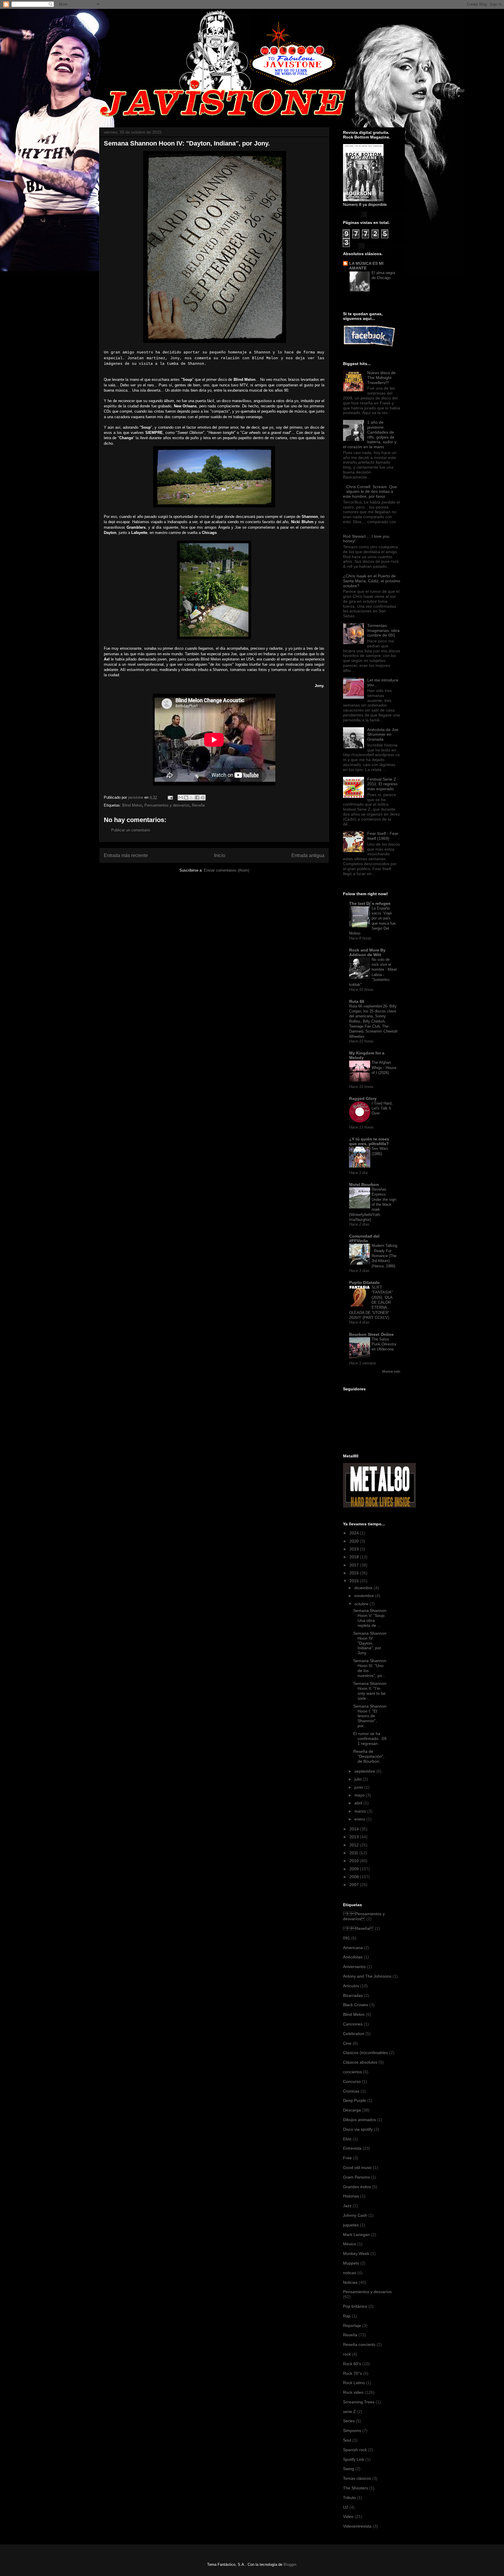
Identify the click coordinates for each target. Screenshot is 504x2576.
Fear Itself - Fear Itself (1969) (383, 836)
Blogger (290, 2564)
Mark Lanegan (356, 2235)
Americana (353, 1948)
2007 (355, 1885)
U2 (346, 2507)
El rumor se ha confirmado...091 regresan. (370, 1739)
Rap (347, 2316)
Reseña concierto (359, 2344)
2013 (355, 1837)
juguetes (351, 2225)
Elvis (347, 2139)
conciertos (352, 2072)
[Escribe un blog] (186, 798)
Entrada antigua (308, 855)
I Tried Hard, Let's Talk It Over (382, 1108)
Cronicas (351, 2091)
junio (359, 1787)
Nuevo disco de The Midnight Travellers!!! (381, 378)
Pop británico (355, 2306)
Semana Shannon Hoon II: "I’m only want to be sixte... (370, 1691)
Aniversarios (354, 1967)
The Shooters (356, 2488)
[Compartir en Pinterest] (203, 798)
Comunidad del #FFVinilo (364, 1238)
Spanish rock (355, 2450)
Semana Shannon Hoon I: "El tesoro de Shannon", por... (370, 1716)
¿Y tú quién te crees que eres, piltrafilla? (369, 1141)
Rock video (353, 2392)
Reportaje (352, 2326)
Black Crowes (356, 2005)
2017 (355, 1565)
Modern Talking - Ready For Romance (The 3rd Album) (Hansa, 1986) (384, 1256)
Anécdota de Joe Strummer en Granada (383, 735)
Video (348, 2517)
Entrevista (352, 2148)
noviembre (365, 1596)
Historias (351, 2196)
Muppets (351, 2263)
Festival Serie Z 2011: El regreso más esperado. (382, 784)
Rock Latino (354, 2383)
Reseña (198, 805)
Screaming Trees (359, 2402)
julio (359, 1779)
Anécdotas (353, 1957)
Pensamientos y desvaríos (167, 805)
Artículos (351, 1986)
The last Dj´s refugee (370, 903)
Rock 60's (352, 2364)
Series (349, 2421)
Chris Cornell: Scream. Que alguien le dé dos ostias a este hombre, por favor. (370, 492)
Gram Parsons (356, 2177)
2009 (355, 1869)
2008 (355, 1877)
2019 (355, 1549)
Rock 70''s (352, 2373)
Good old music (357, 2167)
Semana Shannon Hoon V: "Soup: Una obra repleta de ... (370, 1618)
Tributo (349, 2498)
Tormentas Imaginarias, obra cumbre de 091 (383, 630)
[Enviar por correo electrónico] (181, 798)
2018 (355, 1557)
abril (359, 1803)
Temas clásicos (357, 2478)
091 (346, 1938)
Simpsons (352, 2430)
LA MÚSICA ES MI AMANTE (366, 266)
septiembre (365, 1771)
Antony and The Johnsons (367, 1976)
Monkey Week (356, 2253)
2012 (355, 1845)
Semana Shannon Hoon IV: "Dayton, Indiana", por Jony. (370, 1643)
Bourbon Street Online (371, 1334)
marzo (361, 1811)
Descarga (352, 2110)
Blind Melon (132, 805)
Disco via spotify (358, 2129)
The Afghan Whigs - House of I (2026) (384, 1068)
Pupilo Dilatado (364, 1282)
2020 (355, 1541)
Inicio (220, 855)
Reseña (358, 1928)
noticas (350, 2273)
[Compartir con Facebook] (197, 798)
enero (360, 1819)
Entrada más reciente (126, 855)
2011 (354, 1853)
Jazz (347, 2206)
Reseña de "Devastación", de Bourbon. (369, 1756)
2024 (355, 1533)
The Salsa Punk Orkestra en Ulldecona (384, 1344)
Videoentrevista (357, 2526)
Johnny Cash (355, 2215)
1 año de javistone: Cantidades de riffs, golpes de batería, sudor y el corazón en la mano (370, 434)
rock (347, 2354)
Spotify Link (354, 2459)
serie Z (349, 2412)
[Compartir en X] (192, 798)
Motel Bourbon (364, 1184)
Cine (347, 2043)
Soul (347, 2440)
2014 (355, 1829)
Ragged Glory (363, 1098)
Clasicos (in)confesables (365, 2053)
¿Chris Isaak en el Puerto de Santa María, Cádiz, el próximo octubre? (372, 581)
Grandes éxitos (357, 2187)
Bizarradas (353, 1995)
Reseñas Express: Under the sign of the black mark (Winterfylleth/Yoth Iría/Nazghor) (373, 1204)
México (350, 2244)
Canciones (353, 2024)
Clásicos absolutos (360, 2062)
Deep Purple (355, 2100)
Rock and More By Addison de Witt (367, 952)
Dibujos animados (359, 2120)
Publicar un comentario (131, 830)
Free (347, 2158)
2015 (355, 1581)
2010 (355, 1861)
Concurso (352, 2081)
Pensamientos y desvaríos (364, 1916)
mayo (360, 1795)
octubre (362, 1604)
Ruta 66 (357, 1001)
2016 (355, 1573)
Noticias (350, 2282)
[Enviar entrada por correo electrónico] (170, 797)
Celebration (354, 2034)
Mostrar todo (391, 1371)
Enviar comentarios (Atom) (226, 870)
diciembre (364, 1588)
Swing (349, 2469)
